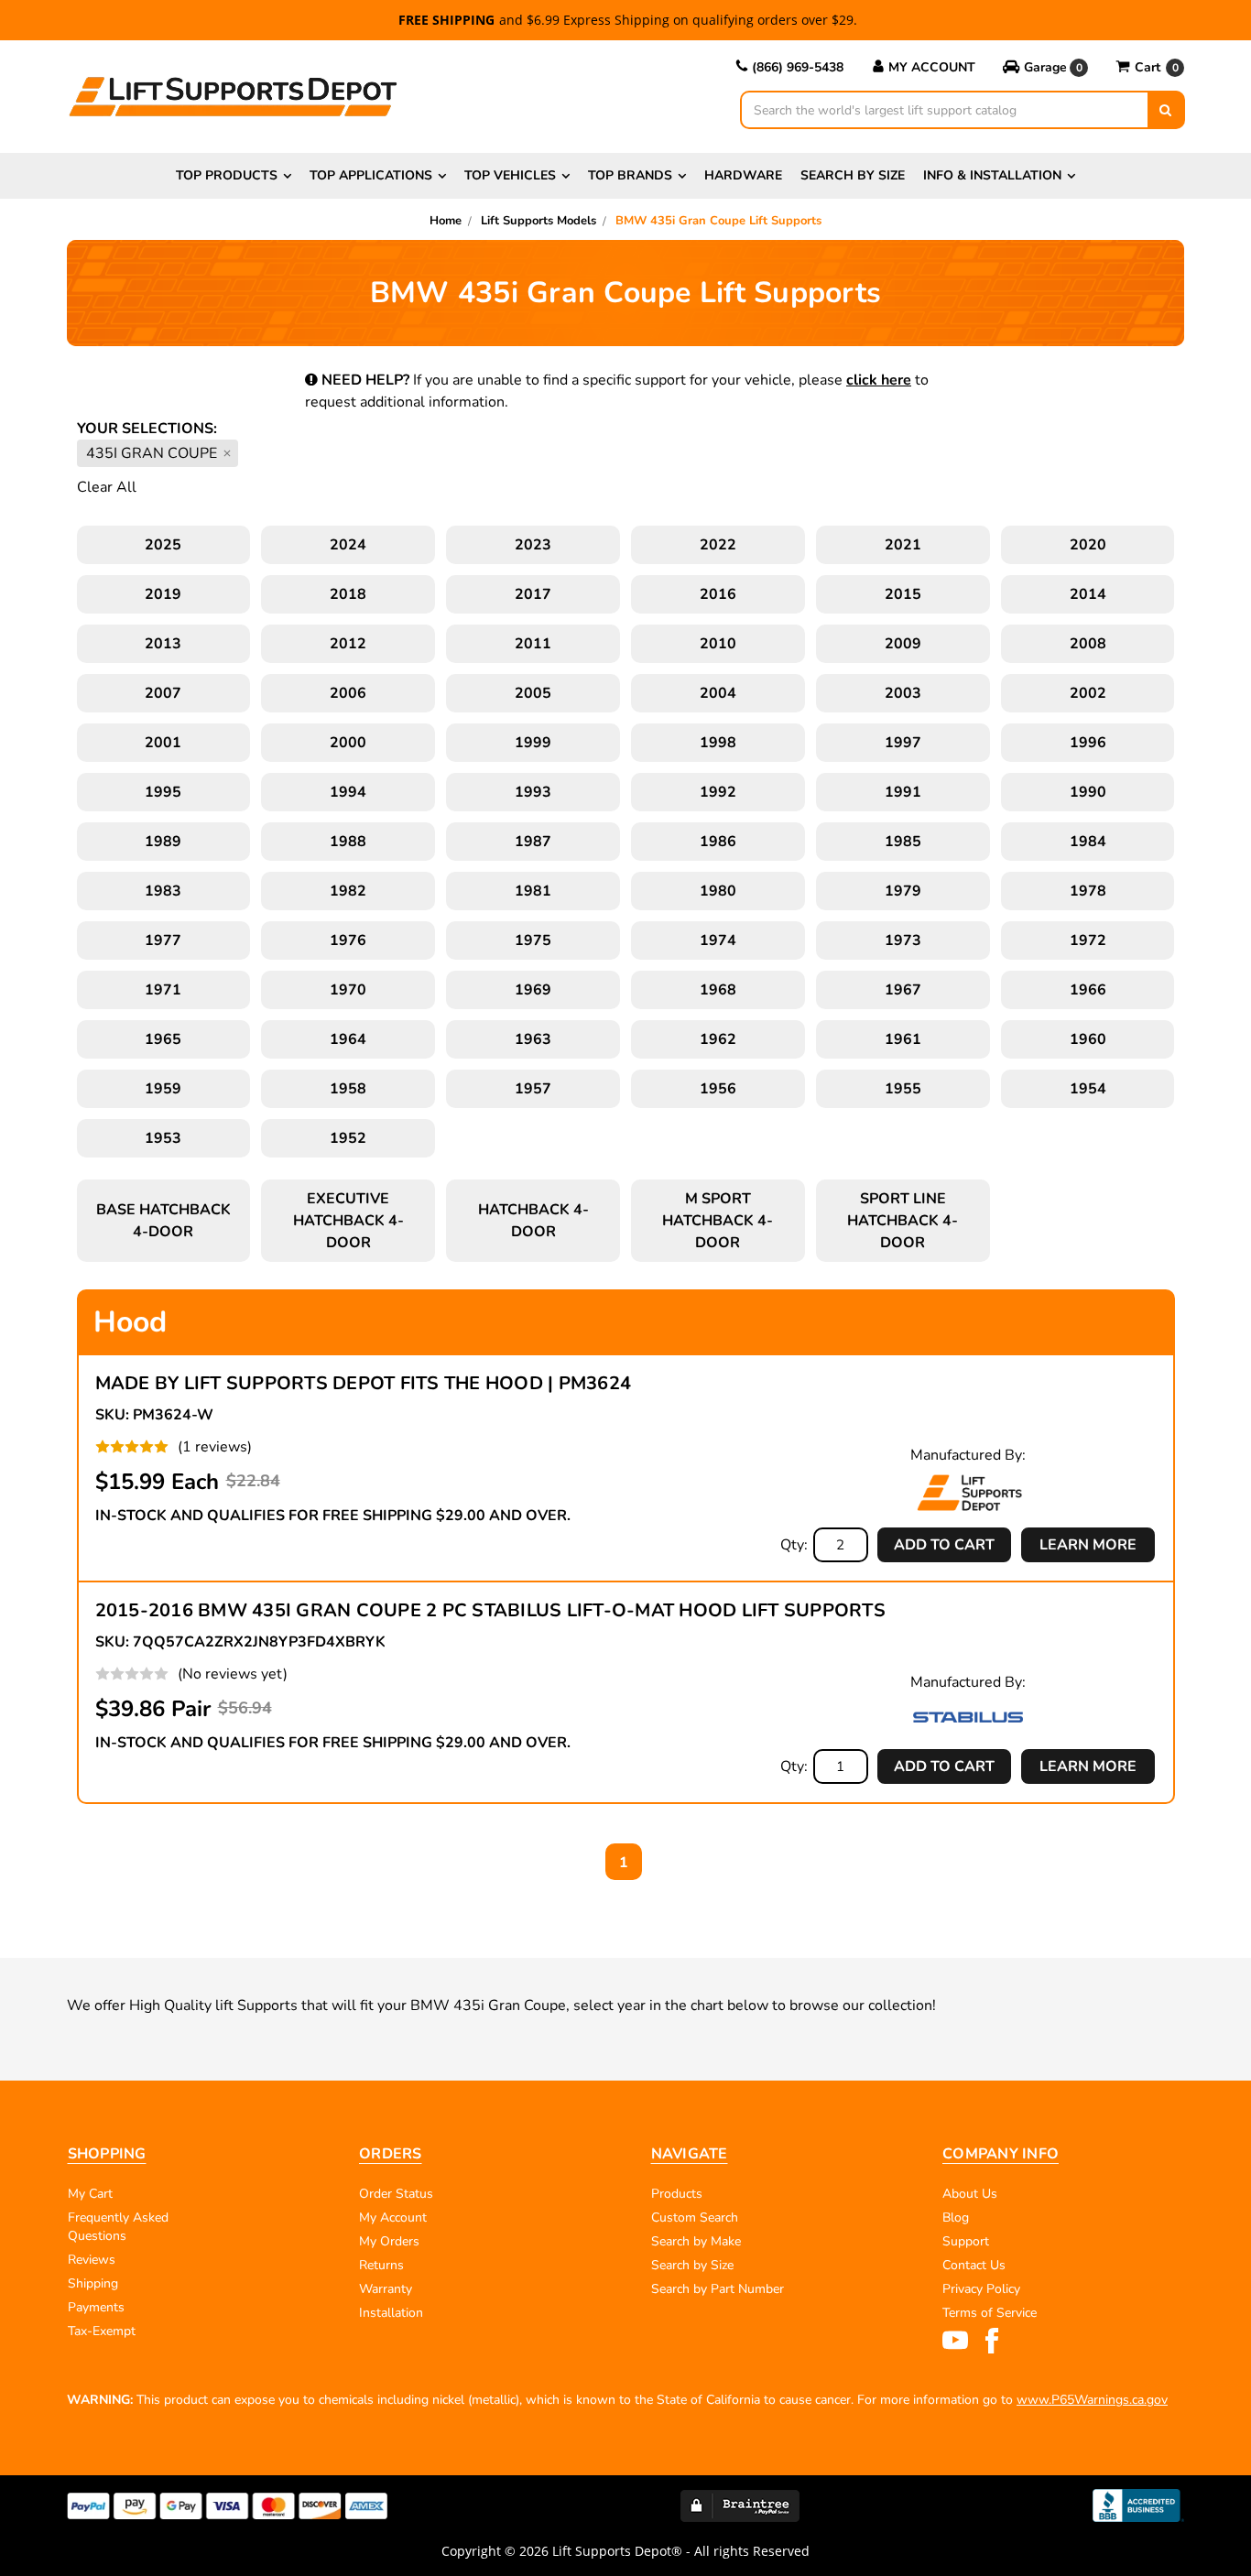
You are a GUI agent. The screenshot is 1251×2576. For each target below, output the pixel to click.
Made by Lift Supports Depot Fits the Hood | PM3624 (364, 1383)
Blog (956, 2217)
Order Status (396, 2194)
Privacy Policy (981, 2289)
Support (966, 2241)
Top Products (227, 175)
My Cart (90, 2194)
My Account (932, 67)
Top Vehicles (510, 175)
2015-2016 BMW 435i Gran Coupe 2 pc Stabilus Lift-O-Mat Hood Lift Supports (490, 1610)
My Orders (389, 2241)
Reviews (92, 2260)
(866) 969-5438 (798, 67)
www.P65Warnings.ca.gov (1092, 2400)
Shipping (93, 2283)
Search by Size (853, 175)
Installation (391, 2313)
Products (677, 2194)
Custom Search (695, 2217)
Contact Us (974, 2265)
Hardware (743, 175)
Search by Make (696, 2241)
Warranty (386, 2289)
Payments (96, 2307)
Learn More (1088, 1545)
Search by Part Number (718, 2289)
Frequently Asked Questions (118, 2227)
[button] (1045, 68)
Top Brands (630, 175)
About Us (970, 2194)
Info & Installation (992, 175)
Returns (381, 2265)
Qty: (794, 1545)
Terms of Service (990, 2313)
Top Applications (371, 175)
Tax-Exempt (102, 2331)
